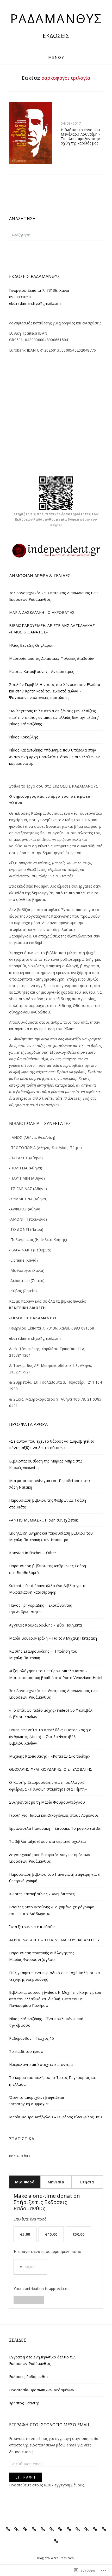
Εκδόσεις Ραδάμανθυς (29, 2377)
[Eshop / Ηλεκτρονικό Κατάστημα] (56, 2541)
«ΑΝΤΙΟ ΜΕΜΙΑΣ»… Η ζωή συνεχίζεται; (44, 1520)
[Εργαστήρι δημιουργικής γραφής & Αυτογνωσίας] (87, 2530)
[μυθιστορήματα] (17, 2530)
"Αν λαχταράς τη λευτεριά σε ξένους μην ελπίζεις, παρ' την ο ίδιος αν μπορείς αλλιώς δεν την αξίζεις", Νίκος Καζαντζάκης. (55, 717)
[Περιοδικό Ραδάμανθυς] (95, 2530)
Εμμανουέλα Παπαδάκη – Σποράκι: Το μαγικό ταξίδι (55, 1828)
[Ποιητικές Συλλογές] (43, 2530)
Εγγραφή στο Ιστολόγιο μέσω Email (50, 2425)
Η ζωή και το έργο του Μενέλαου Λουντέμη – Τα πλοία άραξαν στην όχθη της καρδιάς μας (81, 136)
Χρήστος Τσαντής (24, 2403)
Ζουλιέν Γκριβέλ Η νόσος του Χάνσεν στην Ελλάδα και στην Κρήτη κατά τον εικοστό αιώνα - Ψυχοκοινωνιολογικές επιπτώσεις (55, 691)
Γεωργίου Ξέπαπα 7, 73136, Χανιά (39, 290)
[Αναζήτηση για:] (56, 235)
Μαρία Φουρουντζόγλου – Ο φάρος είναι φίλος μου (55, 2117)
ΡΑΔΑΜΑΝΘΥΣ (56, 18)
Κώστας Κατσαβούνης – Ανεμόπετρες (42, 1894)
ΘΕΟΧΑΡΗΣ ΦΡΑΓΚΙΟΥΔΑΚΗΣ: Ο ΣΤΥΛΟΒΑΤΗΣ (51, 1769)
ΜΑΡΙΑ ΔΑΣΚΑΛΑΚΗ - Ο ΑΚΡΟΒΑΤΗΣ (42, 612)
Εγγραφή (25, 2477)
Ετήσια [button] (87, 2182)
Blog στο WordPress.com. (56, 2558)
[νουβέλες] (25, 2530)
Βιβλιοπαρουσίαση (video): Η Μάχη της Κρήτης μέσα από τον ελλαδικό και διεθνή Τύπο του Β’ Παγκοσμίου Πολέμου (55, 1999)
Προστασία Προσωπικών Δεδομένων (42, 2390)
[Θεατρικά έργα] (78, 2530)
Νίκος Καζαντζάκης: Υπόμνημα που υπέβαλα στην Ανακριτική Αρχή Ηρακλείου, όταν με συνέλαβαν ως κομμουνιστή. (55, 757)
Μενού (56, 57)
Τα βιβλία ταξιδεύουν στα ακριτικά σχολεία (47, 1841)
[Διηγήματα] (34, 2530)
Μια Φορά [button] (25, 2182)
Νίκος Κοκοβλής (23, 737)
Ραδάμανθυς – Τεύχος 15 (32, 2038)
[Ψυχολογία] (69, 2530)
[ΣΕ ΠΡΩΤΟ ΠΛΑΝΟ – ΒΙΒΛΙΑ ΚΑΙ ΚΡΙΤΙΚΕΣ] (8, 2530)
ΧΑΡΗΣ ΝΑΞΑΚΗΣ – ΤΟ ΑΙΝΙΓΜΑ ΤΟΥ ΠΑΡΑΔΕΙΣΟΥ (54, 1940)
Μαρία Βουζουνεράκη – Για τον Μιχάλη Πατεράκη (53, 1638)
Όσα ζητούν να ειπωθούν (32, 1927)
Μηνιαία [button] (56, 2182)
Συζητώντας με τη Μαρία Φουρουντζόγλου (47, 1802)
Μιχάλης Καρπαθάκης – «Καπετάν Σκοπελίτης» (50, 1756)
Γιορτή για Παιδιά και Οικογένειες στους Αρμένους (54, 1815)
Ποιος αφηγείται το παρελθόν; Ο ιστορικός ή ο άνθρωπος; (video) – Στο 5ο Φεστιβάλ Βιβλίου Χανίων (50, 1736)
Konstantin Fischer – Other (33, 1553)
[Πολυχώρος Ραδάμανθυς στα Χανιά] (104, 2530)
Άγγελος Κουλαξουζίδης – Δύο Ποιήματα (45, 1625)
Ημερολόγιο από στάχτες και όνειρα (41, 2064)
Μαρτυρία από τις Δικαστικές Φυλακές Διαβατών (52, 658)
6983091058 (20, 297)
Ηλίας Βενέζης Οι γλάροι (31, 645)
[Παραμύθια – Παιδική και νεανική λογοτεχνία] (52, 2530)
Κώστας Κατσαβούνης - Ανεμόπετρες (41, 671)
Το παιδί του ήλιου (26, 2051)
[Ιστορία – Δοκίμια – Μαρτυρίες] (60, 2530)
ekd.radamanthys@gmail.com (35, 303)
